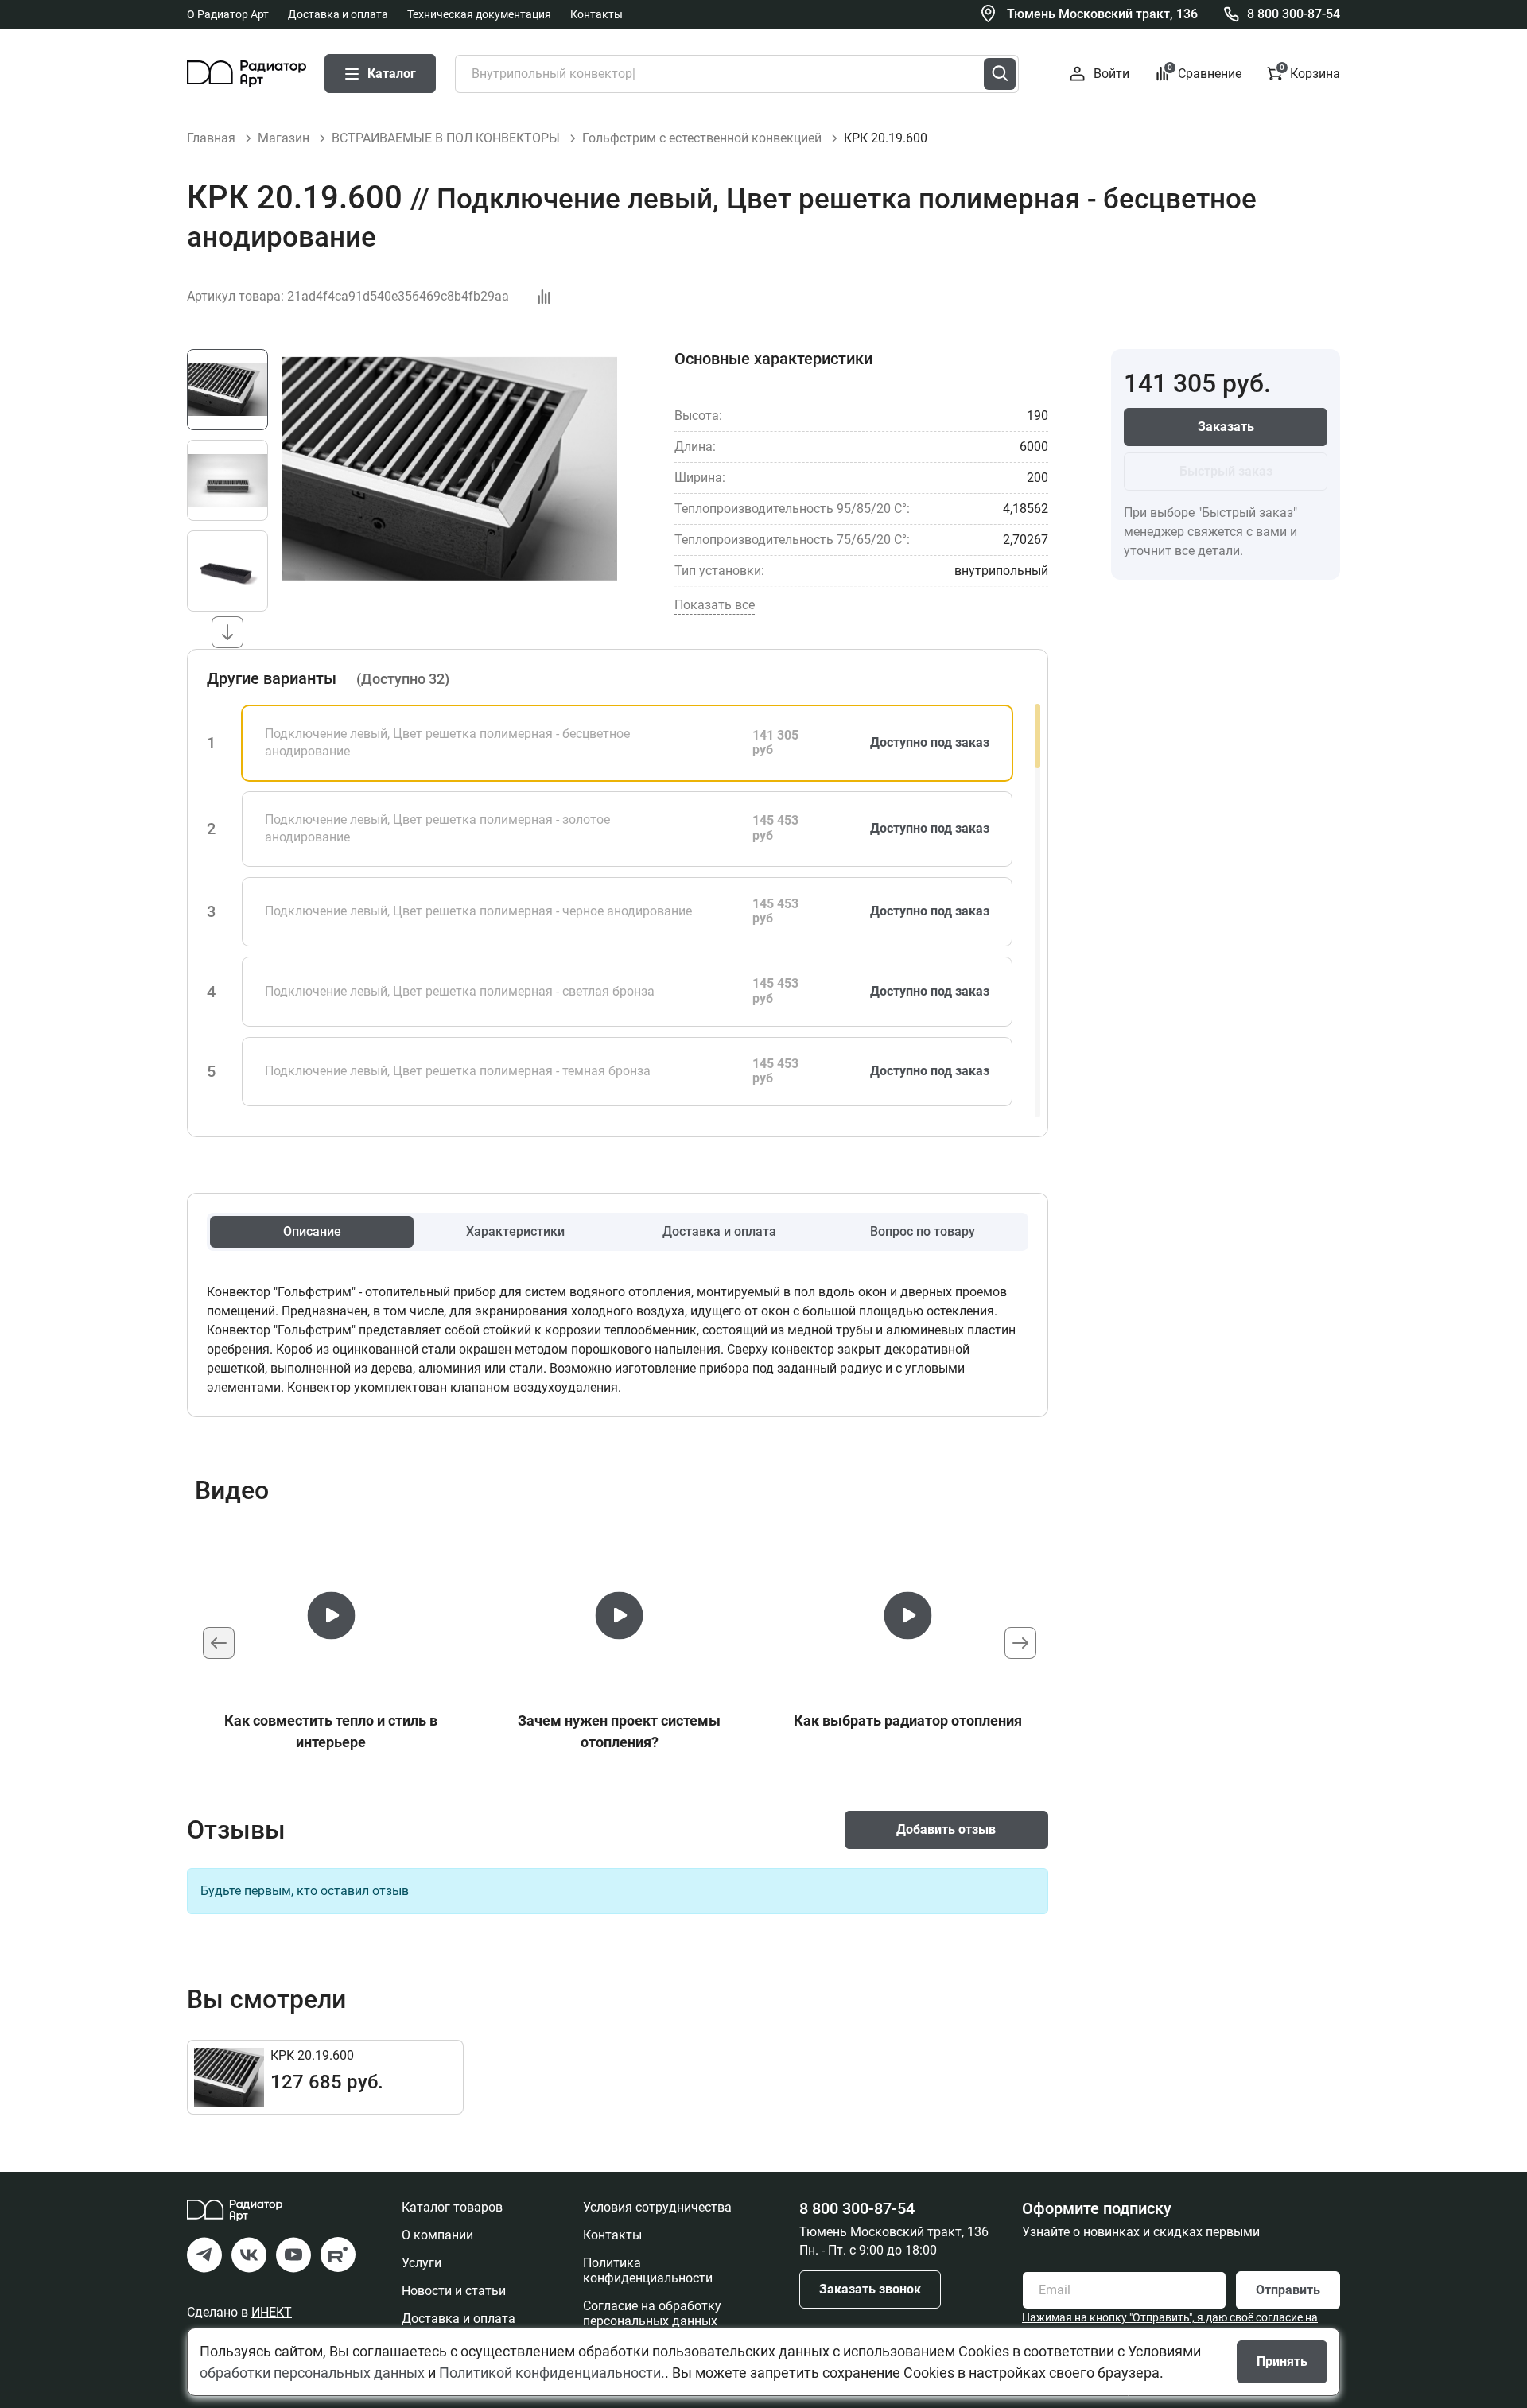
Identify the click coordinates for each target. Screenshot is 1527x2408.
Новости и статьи (454, 2291)
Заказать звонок (870, 2289)
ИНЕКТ (272, 2312)
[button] (227, 632)
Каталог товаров (452, 2207)
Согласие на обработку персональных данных (652, 2313)
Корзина (1310, 73)
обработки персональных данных (312, 2373)
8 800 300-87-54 (1294, 14)
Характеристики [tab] (515, 1231)
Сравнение (1205, 73)
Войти (1111, 74)
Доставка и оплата (338, 14)
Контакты (596, 14)
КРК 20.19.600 (312, 2055)
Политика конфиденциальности (648, 2270)
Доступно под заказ (930, 742)
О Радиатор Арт (228, 14)
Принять (1282, 2361)
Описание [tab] (312, 1231)
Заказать (1226, 427)
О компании (437, 2235)
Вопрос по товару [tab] (923, 1231)
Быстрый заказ (1226, 471)
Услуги (422, 2263)
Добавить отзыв (946, 1829)
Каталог (392, 74)
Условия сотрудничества (657, 2207)
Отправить (1288, 2290)
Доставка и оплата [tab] (719, 1231)
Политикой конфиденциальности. (552, 2373)
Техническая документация (479, 14)
